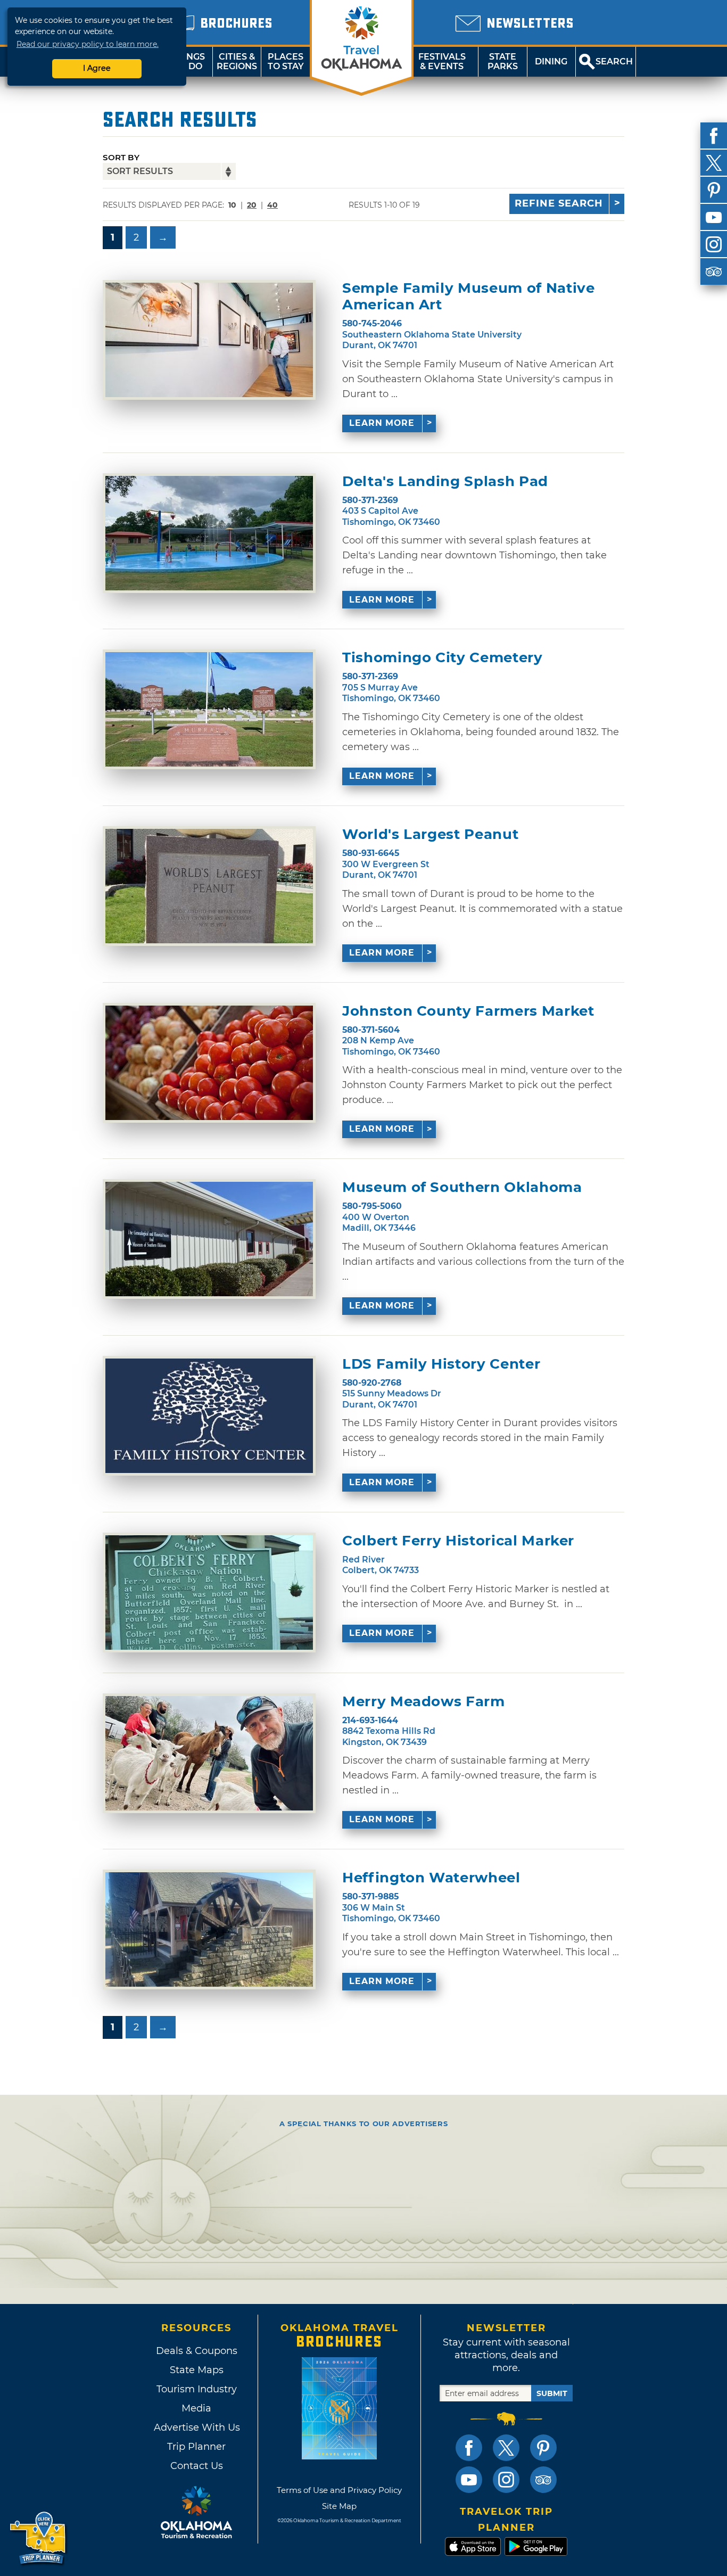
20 (252, 205)
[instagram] (714, 244)
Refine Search (559, 203)
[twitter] (714, 163)
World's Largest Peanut (430, 834)
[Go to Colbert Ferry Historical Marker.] (209, 1592)
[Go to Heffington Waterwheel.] (209, 1929)
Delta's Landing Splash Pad (445, 482)
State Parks (503, 61)
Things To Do (188, 61)
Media (196, 2408)
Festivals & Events (442, 61)
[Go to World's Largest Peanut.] (209, 886)
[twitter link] (506, 2448)
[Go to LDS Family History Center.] (209, 1416)
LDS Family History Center (441, 1364)
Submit (552, 2393)
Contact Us (197, 2466)
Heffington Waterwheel (431, 1878)
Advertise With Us (196, 2427)
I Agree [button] (97, 68)
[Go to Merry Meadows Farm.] (209, 1753)
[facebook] (714, 136)
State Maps (197, 2370)
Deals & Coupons (197, 2351)
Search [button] (614, 61)
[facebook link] (469, 2448)
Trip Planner (196, 2447)
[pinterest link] (543, 2448)
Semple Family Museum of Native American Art (469, 297)
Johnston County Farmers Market (468, 1011)
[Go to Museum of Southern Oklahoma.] (209, 1239)
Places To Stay (286, 61)
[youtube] (714, 217)
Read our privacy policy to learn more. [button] (88, 44)
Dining (551, 61)
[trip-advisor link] (543, 2480)
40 (272, 205)
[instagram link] (506, 2480)
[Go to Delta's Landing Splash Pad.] (209, 533)
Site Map (339, 2506)
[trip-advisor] (714, 271)
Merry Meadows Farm (424, 1702)
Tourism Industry (197, 2389)
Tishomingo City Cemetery (443, 658)
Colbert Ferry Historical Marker (458, 1541)
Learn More (382, 423)
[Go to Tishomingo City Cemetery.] (209, 709)
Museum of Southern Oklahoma (462, 1187)
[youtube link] (469, 2480)
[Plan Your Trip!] (39, 2538)
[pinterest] (714, 190)
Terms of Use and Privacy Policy (339, 2490)
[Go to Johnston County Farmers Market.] (209, 1063)
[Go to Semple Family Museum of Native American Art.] (209, 340)
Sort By (121, 157)
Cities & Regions (237, 61)
